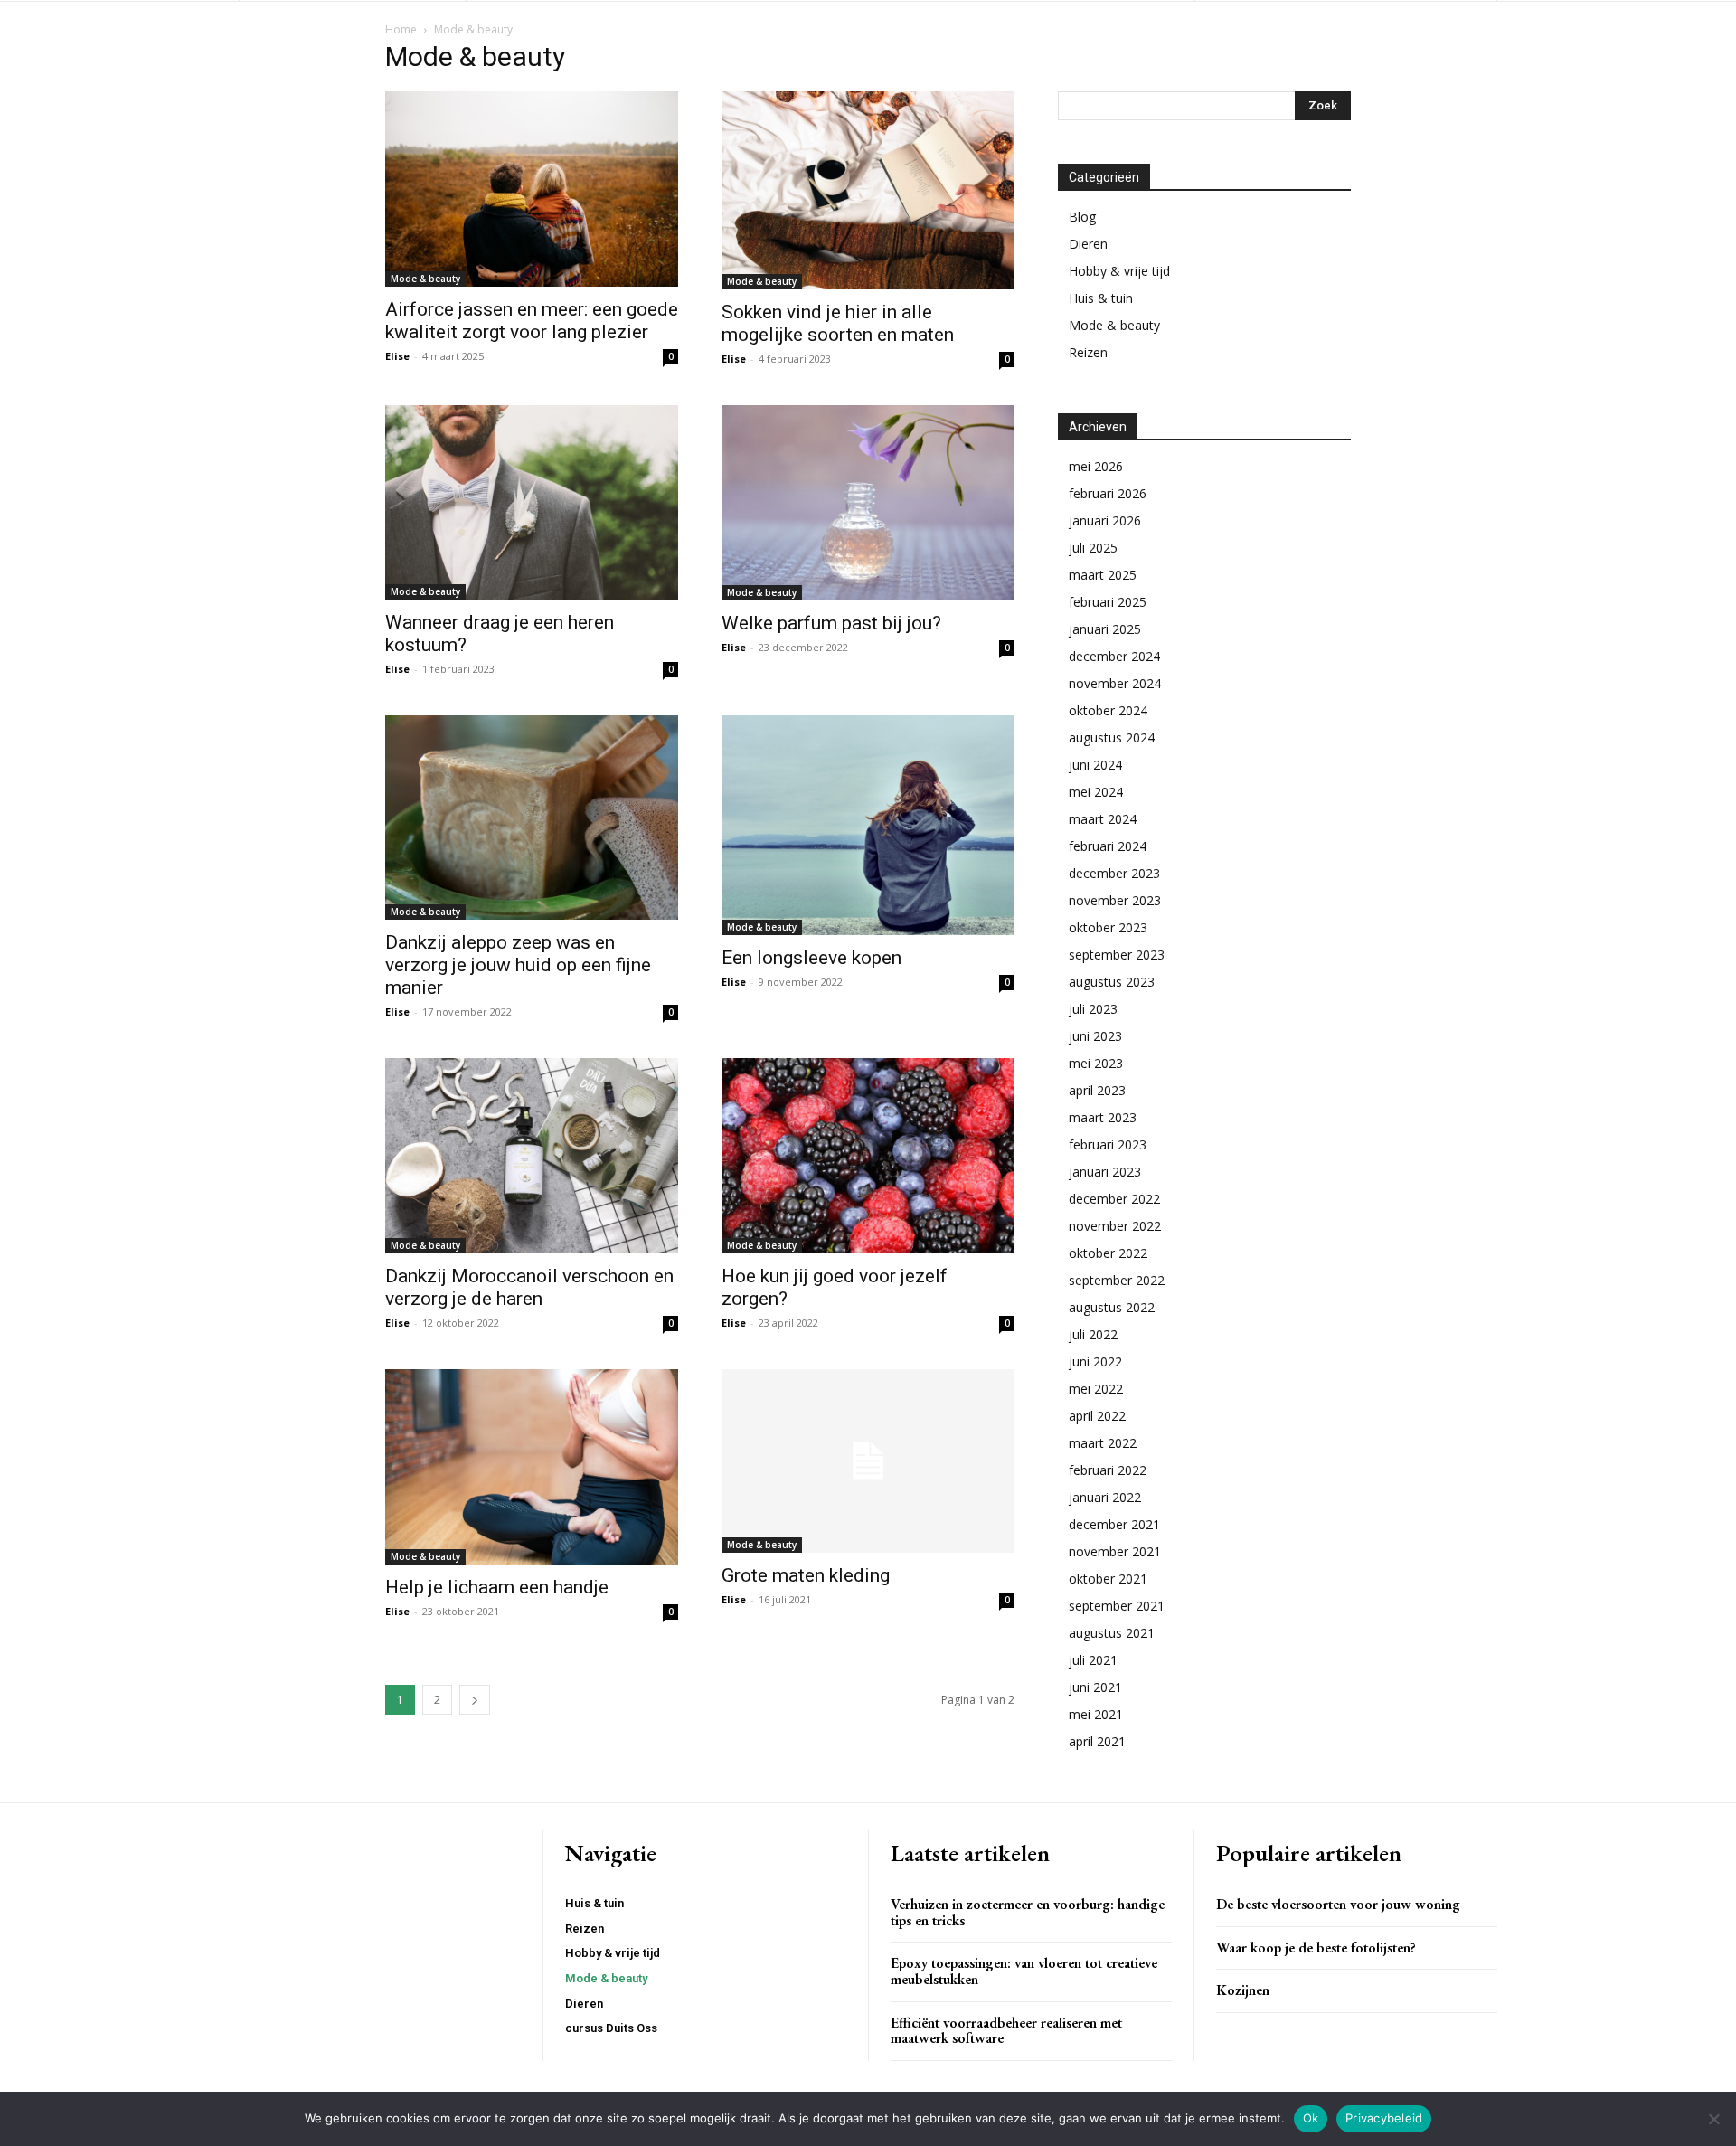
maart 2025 (1103, 575)
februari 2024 (1108, 846)
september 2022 (1117, 1280)
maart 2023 (1103, 1117)
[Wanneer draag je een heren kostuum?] (532, 502)
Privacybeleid (1384, 2118)
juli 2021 (1093, 1660)
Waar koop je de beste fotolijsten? (1316, 1947)
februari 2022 (1108, 1470)
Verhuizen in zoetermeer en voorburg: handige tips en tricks (1028, 1912)
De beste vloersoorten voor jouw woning (1338, 1904)
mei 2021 (1096, 1714)
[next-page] (475, 1700)
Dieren (1088, 244)
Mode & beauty (425, 279)
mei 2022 (1096, 1389)
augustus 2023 (1112, 982)
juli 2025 (1093, 548)
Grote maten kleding (806, 1575)
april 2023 (1097, 1090)
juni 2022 (1095, 1361)
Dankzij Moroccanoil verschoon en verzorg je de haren (529, 1287)
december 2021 (1114, 1524)
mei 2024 (1096, 792)
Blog (1082, 217)
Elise (397, 356)
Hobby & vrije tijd (1119, 271)
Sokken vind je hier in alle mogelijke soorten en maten (838, 323)
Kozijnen (1243, 1990)
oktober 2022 (1108, 1253)
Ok (1311, 2118)
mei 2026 (1096, 466)
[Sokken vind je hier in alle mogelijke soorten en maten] (868, 190)
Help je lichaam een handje (497, 1587)
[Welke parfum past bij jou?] (868, 503)
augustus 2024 (1112, 737)
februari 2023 (1108, 1144)
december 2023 (1114, 873)
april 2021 (1097, 1741)
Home (401, 29)
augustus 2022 (1112, 1307)
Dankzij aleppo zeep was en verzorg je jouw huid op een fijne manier (518, 965)
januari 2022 (1105, 1497)
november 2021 (1115, 1551)
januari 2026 (1105, 520)
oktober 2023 (1108, 927)
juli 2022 (1093, 1334)
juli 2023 (1093, 1009)
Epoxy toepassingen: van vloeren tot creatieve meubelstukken (1024, 1971)
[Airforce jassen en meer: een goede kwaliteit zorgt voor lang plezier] (532, 189)
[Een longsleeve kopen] (868, 825)
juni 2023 (1095, 1036)
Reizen (1088, 352)
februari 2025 (1108, 602)
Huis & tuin (1101, 298)
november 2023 (1115, 900)
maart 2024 (1103, 819)
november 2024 (1115, 683)
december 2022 (1114, 1199)
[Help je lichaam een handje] (532, 1467)
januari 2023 (1105, 1172)
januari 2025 (1105, 629)
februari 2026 (1108, 493)
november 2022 (1115, 1226)
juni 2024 (1095, 765)
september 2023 (1117, 955)
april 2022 (1097, 1416)
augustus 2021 (1112, 1633)
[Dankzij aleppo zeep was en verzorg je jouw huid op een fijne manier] (532, 818)
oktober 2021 (1108, 1579)
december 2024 (1114, 656)
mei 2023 (1096, 1063)
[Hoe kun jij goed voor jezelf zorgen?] (868, 1156)
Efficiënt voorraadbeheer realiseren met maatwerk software (1006, 2031)
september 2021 (1117, 1606)
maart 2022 (1103, 1443)
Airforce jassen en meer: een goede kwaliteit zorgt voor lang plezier (532, 321)
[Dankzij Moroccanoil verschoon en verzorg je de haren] (532, 1156)
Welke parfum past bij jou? (831, 623)
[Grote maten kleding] (868, 1461)
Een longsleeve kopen (811, 958)
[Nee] (1713, 2119)
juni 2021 (1095, 1687)
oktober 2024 (1108, 710)
